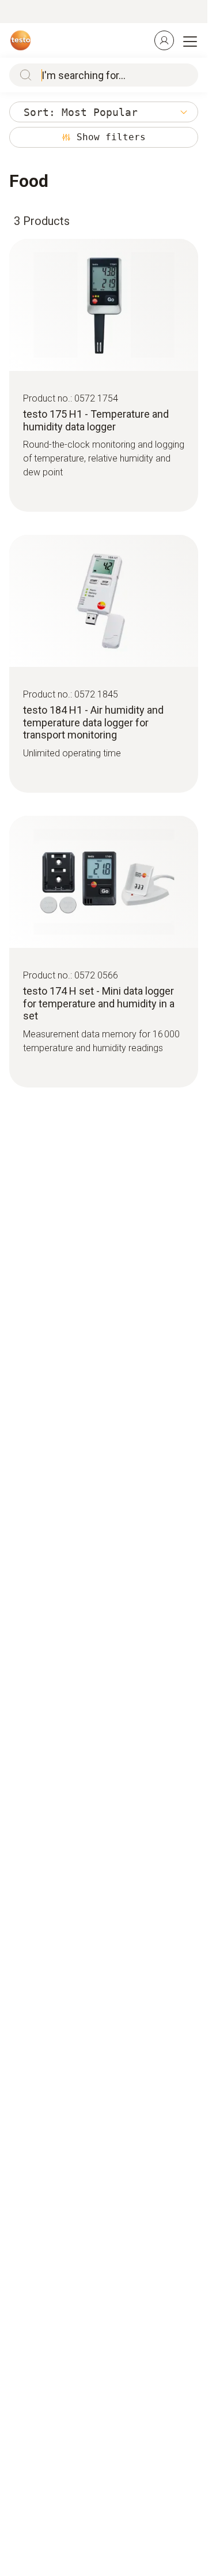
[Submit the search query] (23, 75)
